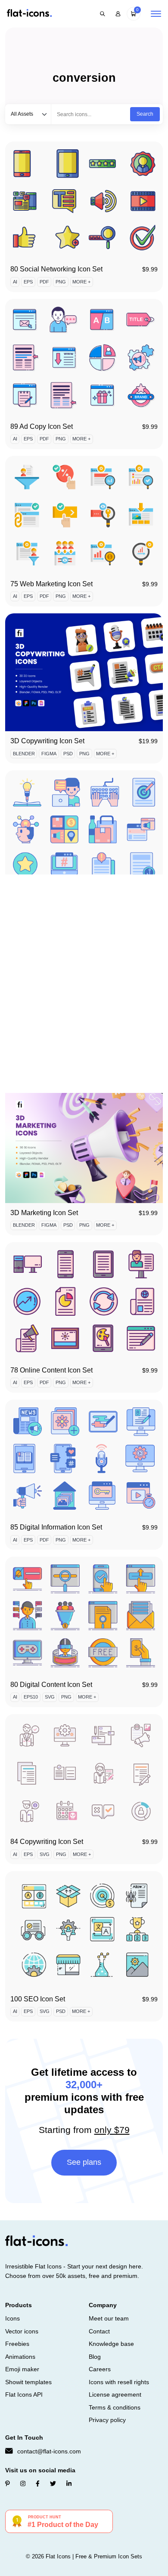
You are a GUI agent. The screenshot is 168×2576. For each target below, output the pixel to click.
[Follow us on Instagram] (23, 2484)
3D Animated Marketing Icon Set (59, 1055)
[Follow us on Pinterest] (8, 2484)
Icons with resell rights (119, 2382)
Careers (100, 2369)
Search (145, 114)
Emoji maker (22, 2369)
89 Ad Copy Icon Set (42, 426)
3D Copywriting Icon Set (47, 741)
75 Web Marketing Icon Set (51, 584)
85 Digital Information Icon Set (56, 1527)
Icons (12, 2318)
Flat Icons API (24, 2394)
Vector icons (22, 2331)
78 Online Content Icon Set (51, 1370)
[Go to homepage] (29, 14)
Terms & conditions (115, 2407)
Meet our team (109, 2318)
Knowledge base (111, 2344)
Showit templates (28, 2382)
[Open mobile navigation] (156, 14)
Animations (20, 2357)
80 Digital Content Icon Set (51, 1685)
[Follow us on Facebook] (38, 2484)
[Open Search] (103, 14)
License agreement (115, 2394)
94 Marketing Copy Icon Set (53, 898)
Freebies (17, 2344)
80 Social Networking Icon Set (56, 269)
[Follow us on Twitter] (53, 2484)
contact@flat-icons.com (49, 2451)
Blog (95, 2357)
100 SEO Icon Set (38, 1999)
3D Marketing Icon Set (44, 1213)
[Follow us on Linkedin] (69, 2484)
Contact (99, 2331)
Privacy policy (107, 2420)
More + (81, 282)
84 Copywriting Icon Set (47, 1842)
